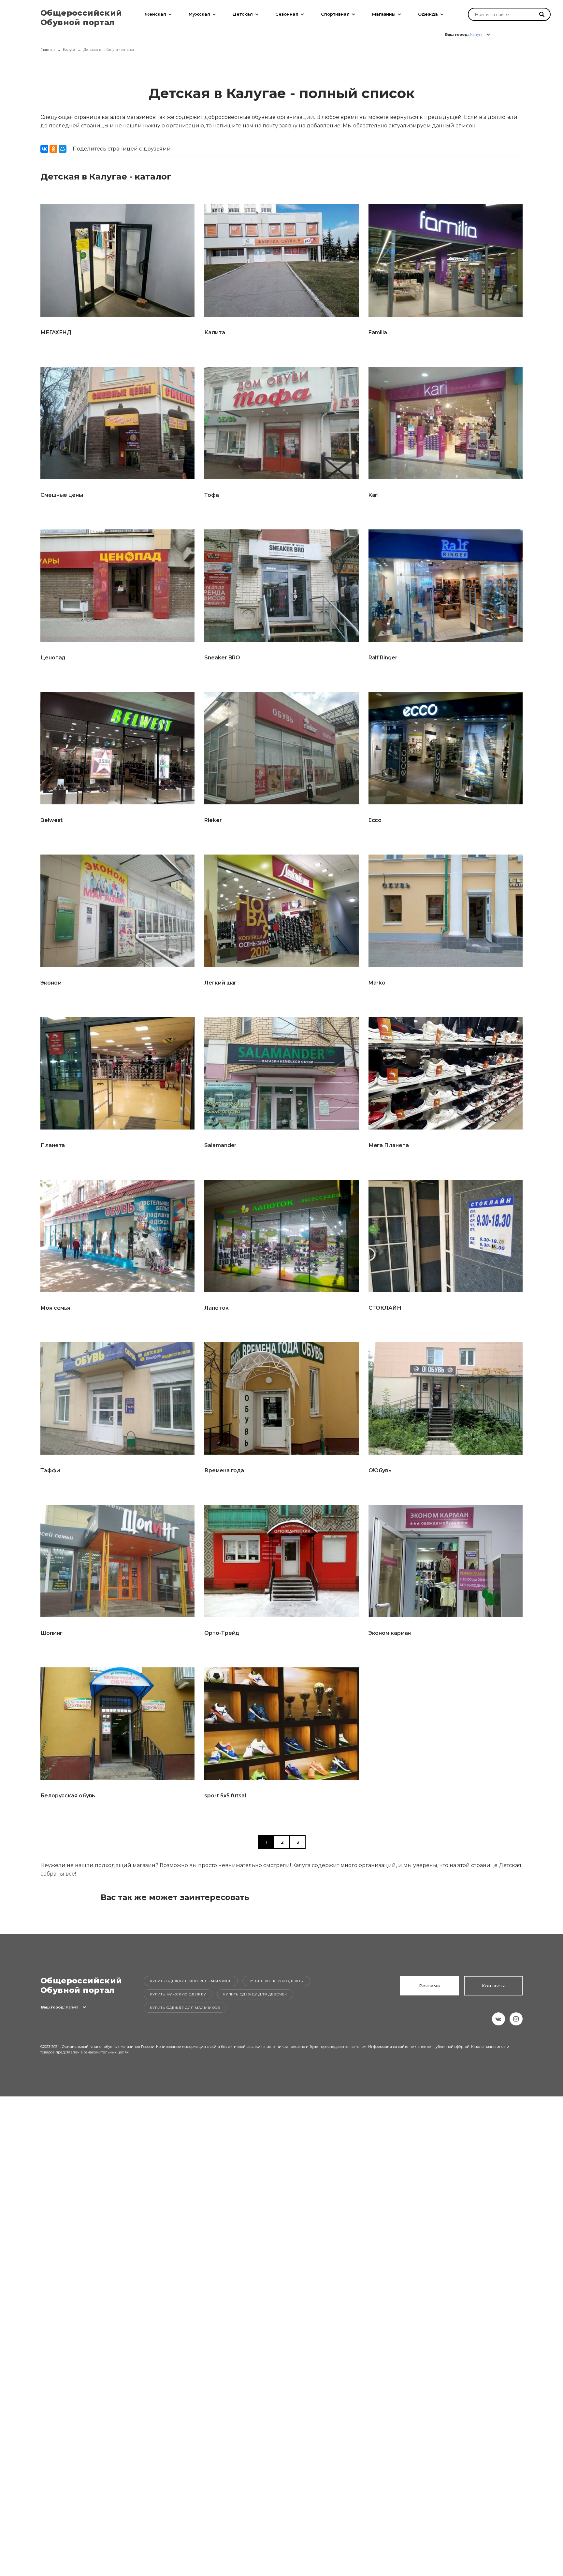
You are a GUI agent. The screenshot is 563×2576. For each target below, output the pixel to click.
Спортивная (335, 14)
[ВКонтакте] (44, 149)
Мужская (199, 14)
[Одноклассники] (53, 149)
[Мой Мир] (63, 149)
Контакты (493, 1986)
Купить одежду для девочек (255, 1994)
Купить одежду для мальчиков (185, 2008)
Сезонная (287, 14)
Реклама (430, 1986)
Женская (155, 14)
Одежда (428, 14)
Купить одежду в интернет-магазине (191, 1981)
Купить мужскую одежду (178, 1994)
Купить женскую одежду (276, 1981)
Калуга (69, 50)
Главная (48, 50)
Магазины (384, 14)
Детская (243, 14)
